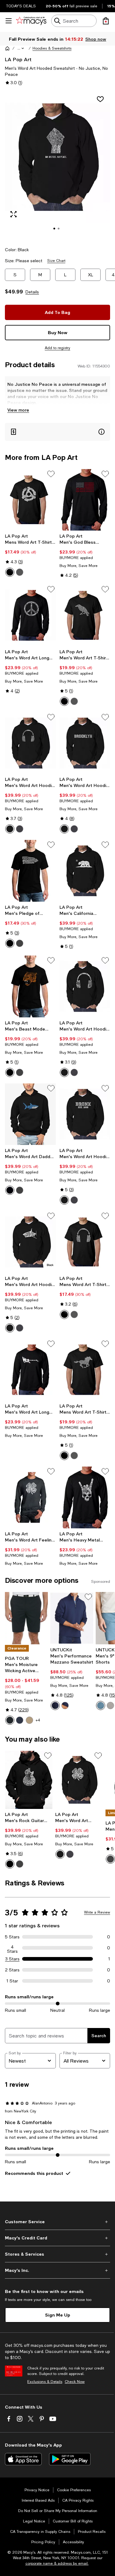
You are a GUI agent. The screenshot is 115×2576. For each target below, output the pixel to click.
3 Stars (12, 1959)
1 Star (12, 1981)
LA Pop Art (18, 59)
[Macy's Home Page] (31, 21)
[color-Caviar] (10, 1720)
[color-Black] (10, 572)
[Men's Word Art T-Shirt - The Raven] (85, 615)
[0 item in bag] (106, 21)
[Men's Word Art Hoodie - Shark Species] (30, 1242)
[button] (21, 48)
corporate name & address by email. (57, 2563)
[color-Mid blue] (101, 1706)
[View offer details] (57, 432)
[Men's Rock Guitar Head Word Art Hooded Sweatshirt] (29, 1780)
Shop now (96, 39)
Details (32, 292)
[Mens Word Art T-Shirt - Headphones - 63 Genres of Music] (85, 1242)
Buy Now (58, 332)
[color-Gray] (20, 572)
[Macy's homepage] (7, 48)
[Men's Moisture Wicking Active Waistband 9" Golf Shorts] (26, 1618)
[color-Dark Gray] (20, 829)
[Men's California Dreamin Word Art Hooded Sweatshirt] (85, 871)
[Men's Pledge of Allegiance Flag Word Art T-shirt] (30, 871)
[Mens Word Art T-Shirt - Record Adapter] (30, 500)
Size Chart (56, 261)
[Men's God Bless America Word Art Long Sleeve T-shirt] (85, 500)
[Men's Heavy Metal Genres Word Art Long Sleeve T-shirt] (85, 1497)
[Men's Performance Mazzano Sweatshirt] (72, 1618)
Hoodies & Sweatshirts (52, 48)
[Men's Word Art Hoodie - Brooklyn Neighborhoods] (85, 743)
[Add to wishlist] (100, 99)
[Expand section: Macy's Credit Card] (57, 2238)
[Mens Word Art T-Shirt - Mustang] (85, 1370)
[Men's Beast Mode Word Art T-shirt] (30, 986)
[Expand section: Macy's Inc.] (57, 2270)
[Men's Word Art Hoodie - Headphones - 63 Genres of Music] (30, 743)
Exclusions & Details (45, 2382)
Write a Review (97, 1912)
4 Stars (12, 1948)
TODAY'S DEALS (21, 6)
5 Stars (12, 1937)
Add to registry (57, 348)
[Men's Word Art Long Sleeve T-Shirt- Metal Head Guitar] (30, 1370)
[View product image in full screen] (13, 214)
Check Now (75, 2382)
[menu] (9, 21)
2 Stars (12, 1970)
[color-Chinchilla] (29, 1720)
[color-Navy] (20, 1720)
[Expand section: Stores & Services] (57, 2254)
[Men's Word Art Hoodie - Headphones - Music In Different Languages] (85, 986)
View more (18, 410)
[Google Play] (70, 2459)
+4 (38, 1720)
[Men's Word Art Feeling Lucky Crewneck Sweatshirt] (30, 1497)
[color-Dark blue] (55, 1706)
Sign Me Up (58, 2315)
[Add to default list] (51, 474)
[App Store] (23, 2459)
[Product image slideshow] (57, 165)
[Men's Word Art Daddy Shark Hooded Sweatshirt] (30, 1114)
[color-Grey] (110, 1706)
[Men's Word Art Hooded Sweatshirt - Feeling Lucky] (79, 1780)
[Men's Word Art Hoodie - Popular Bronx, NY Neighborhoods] (85, 1114)
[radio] (10, 572)
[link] (30, 555)
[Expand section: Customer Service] (57, 2222)
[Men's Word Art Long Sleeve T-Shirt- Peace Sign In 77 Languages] (30, 615)
